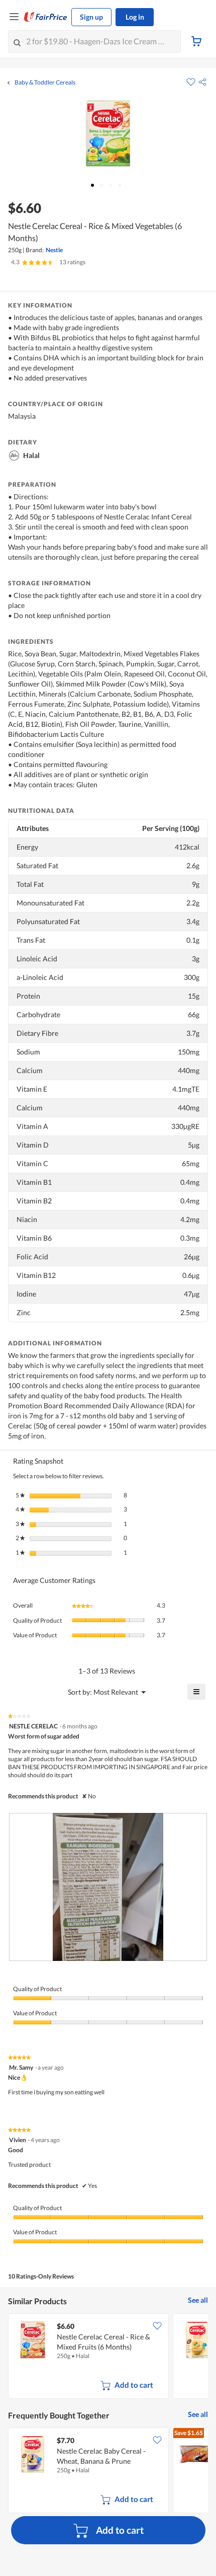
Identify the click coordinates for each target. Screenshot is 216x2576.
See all (198, 2300)
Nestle (54, 250)
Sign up (91, 17)
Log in (135, 17)
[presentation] (108, 1887)
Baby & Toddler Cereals (45, 83)
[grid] (108, 2357)
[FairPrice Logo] (46, 17)
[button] (202, 82)
